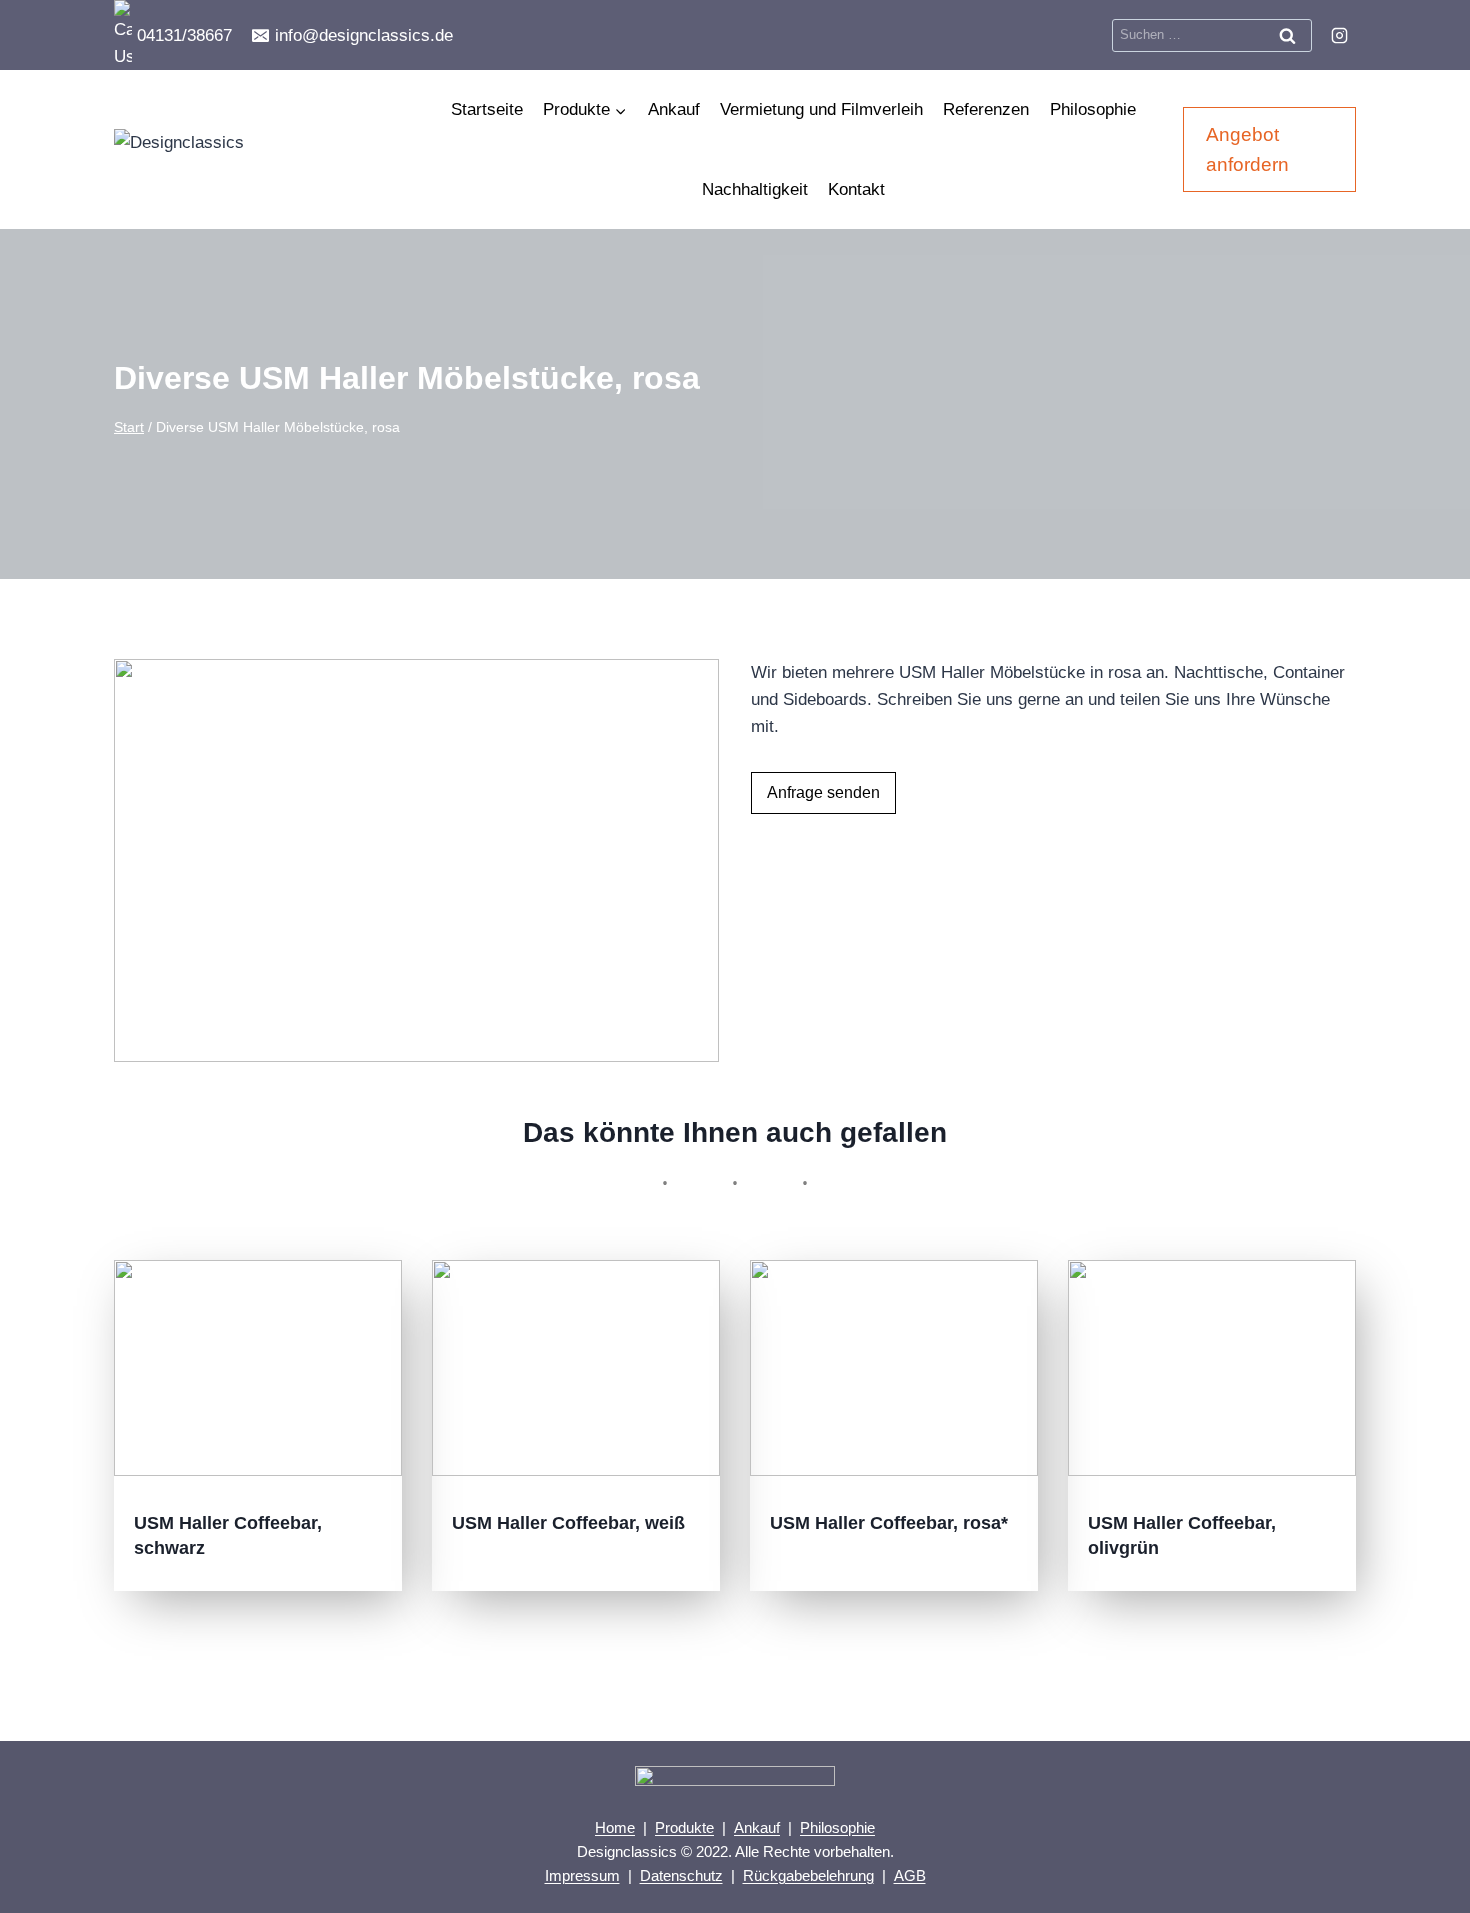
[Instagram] (1339, 35)
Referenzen (986, 109)
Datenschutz (681, 1875)
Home (615, 1827)
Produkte (684, 1827)
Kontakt (856, 189)
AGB (910, 1875)
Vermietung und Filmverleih (821, 109)
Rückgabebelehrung (808, 1875)
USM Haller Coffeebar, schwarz (228, 1535)
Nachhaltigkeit (755, 189)
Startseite (487, 109)
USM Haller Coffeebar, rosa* (889, 1523)
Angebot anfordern (1247, 149)
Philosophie (1093, 109)
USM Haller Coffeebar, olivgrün (1182, 1535)
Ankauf (674, 109)
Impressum (582, 1875)
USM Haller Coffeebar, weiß (568, 1523)
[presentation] (258, 1368)
